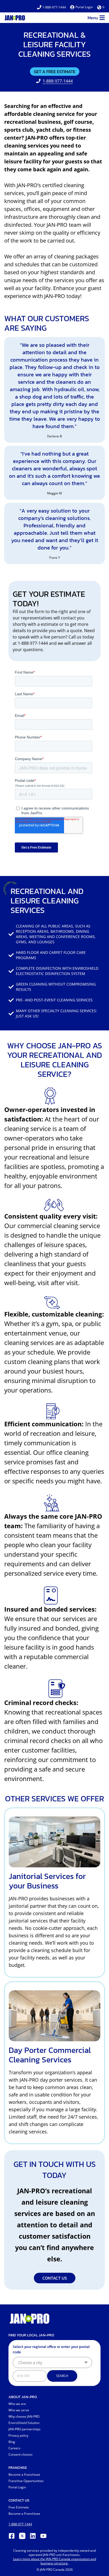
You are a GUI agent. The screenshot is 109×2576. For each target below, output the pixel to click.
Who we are (17, 2404)
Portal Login (84, 7)
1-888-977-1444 (54, 7)
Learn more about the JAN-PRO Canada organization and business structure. (54, 2561)
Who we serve (19, 2410)
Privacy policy (18, 2435)
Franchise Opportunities (26, 2481)
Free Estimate (19, 2507)
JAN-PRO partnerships (24, 2429)
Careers (14, 2448)
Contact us (55, 2278)
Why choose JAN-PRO (24, 2416)
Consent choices (21, 2454)
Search (62, 2376)
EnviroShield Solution (24, 2423)
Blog (12, 2442)
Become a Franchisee (24, 2475)
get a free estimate (55, 72)
